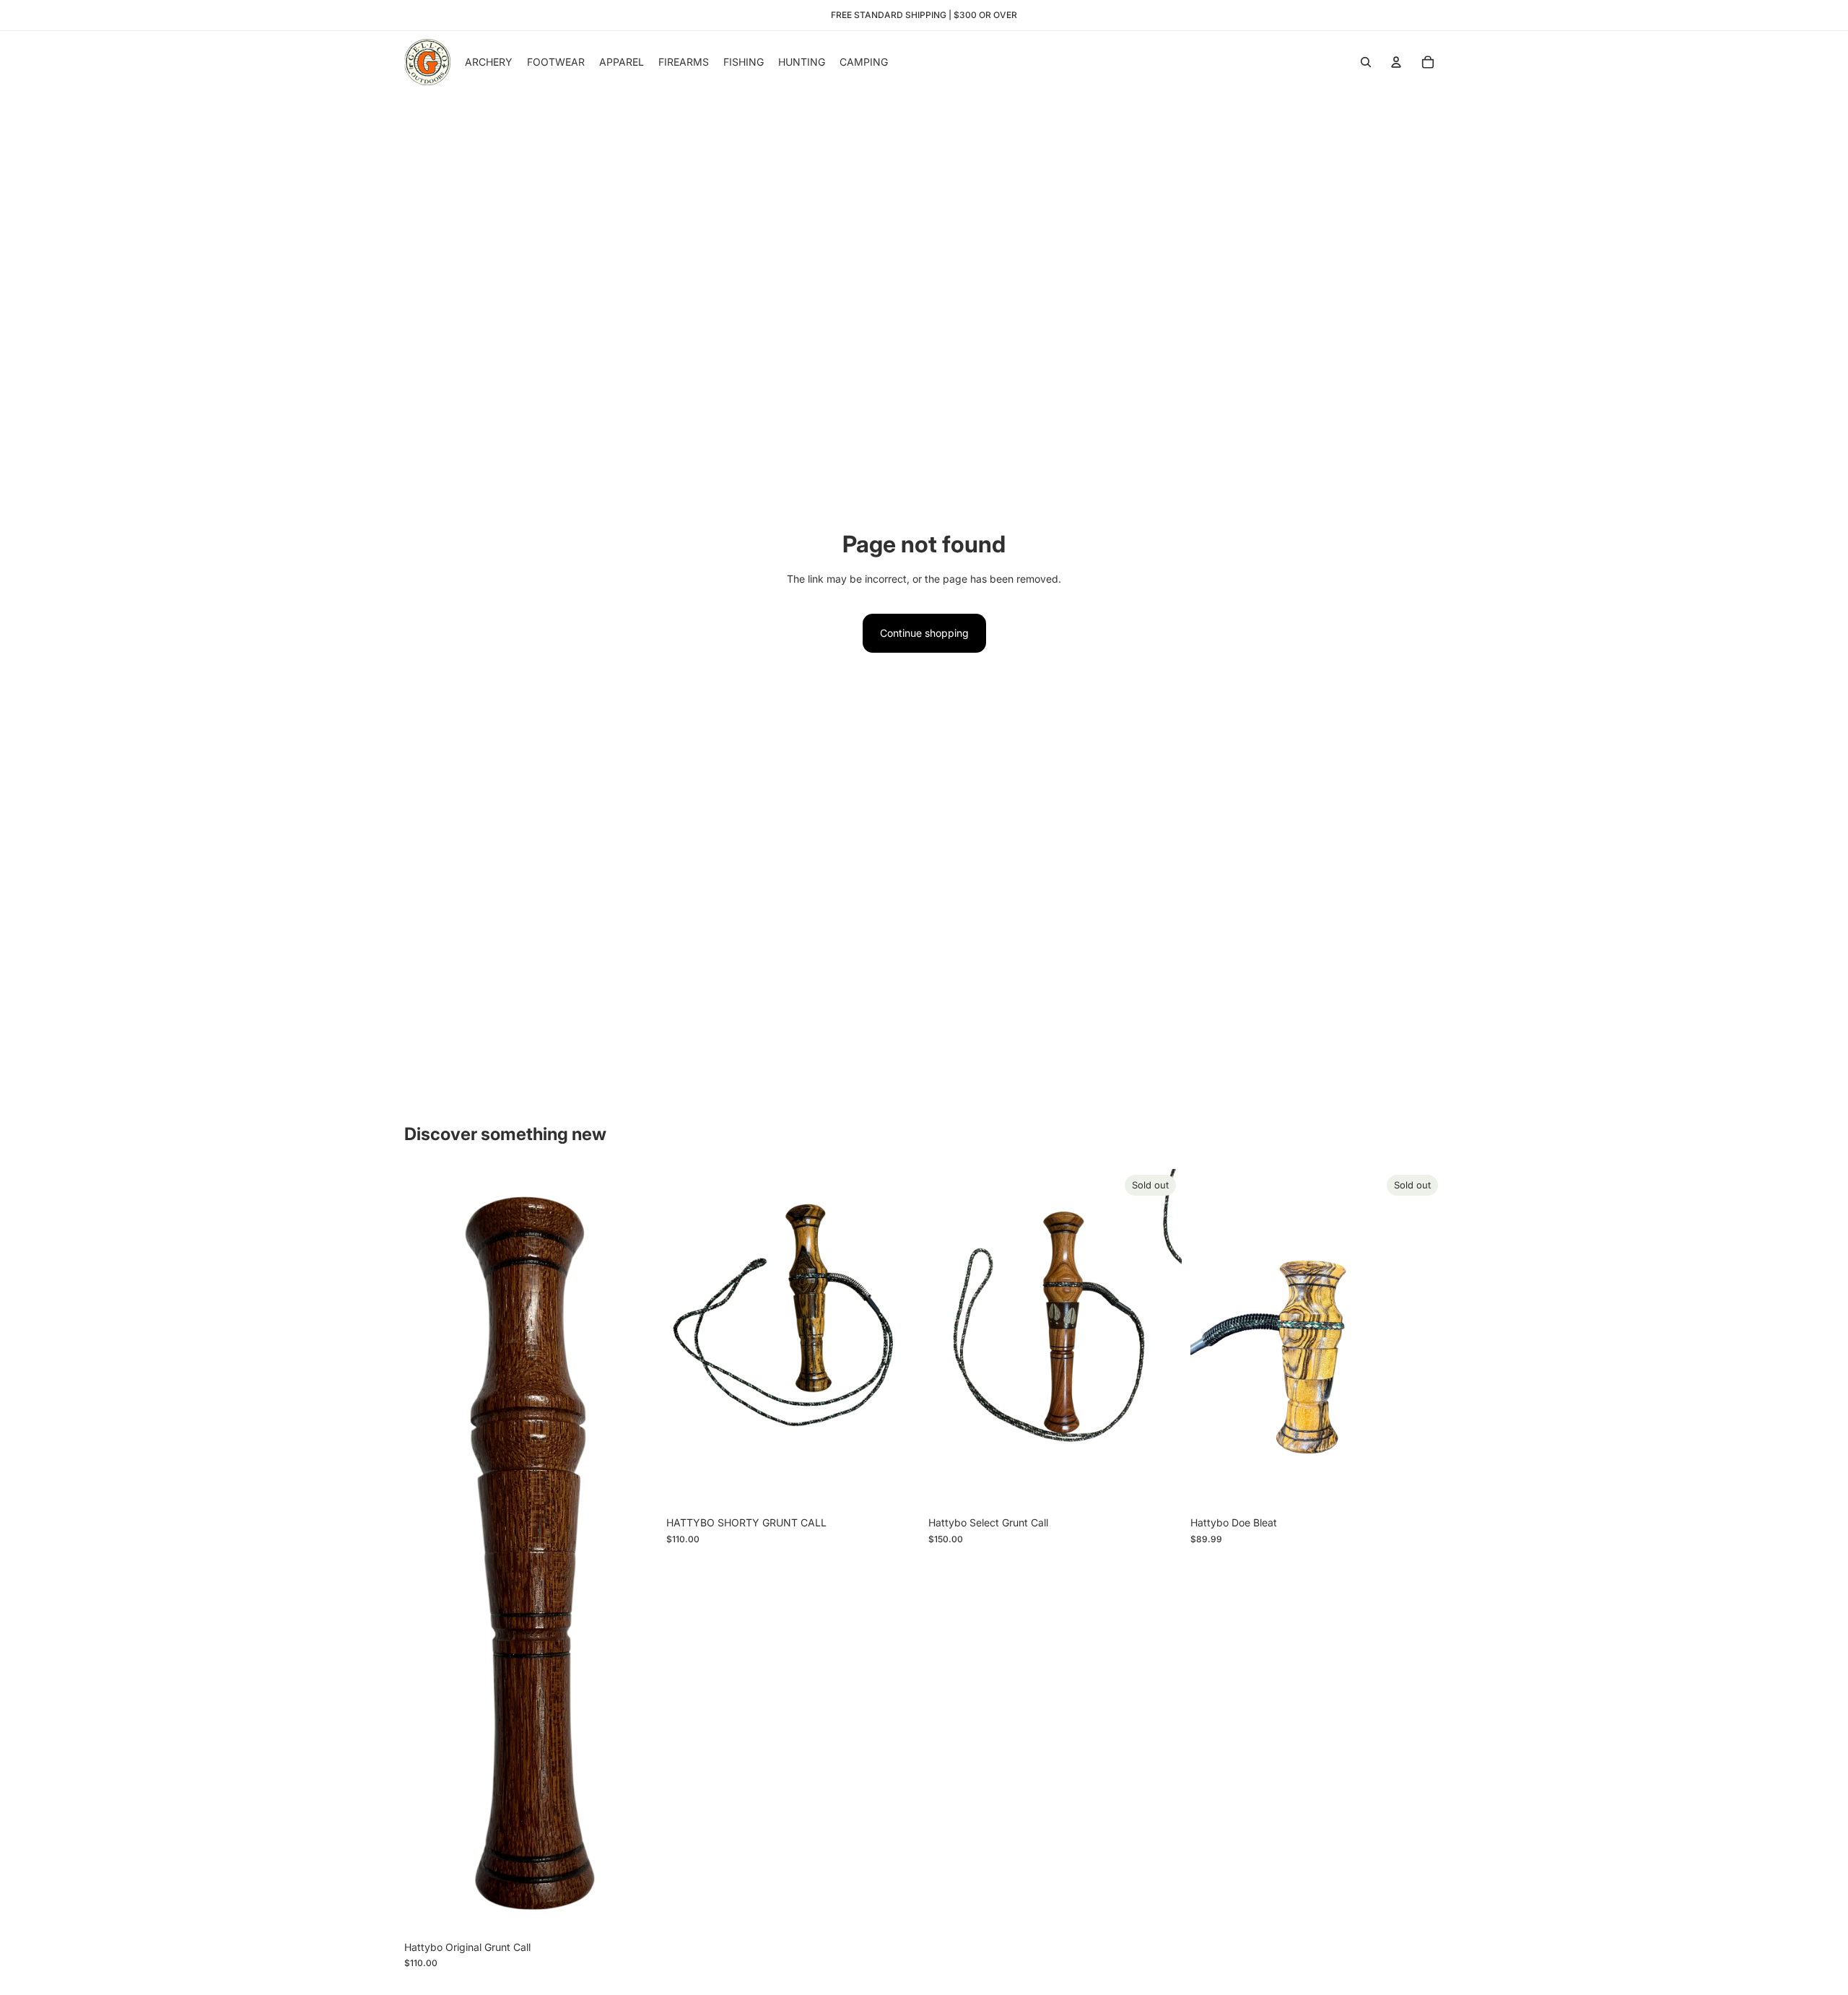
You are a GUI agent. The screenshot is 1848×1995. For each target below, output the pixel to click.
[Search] (1366, 62)
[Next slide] (1160, 1339)
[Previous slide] (950, 1339)
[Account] (1396, 62)
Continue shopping (924, 633)
